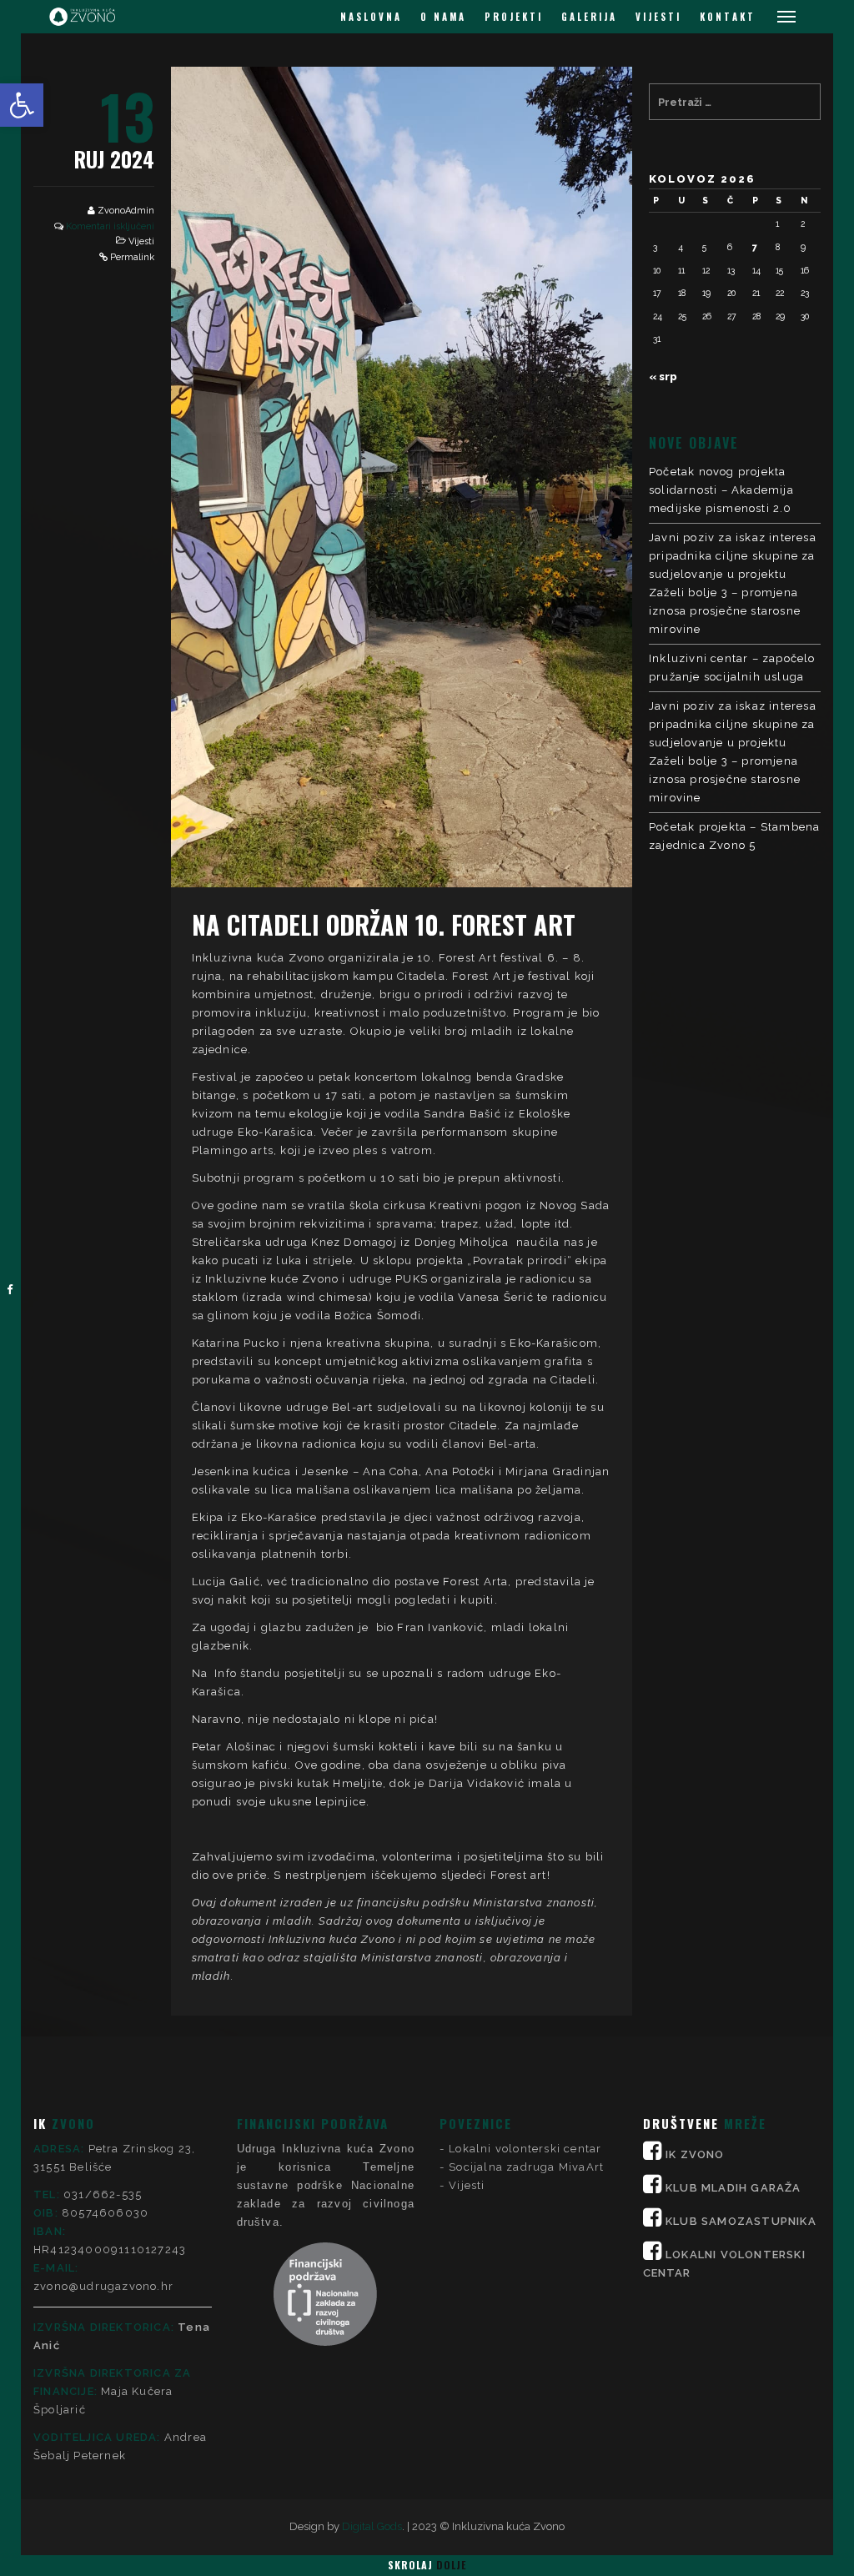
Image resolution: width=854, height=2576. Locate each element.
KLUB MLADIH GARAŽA (733, 2188)
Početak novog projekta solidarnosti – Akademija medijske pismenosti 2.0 (721, 490)
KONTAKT (728, 17)
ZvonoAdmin (126, 211)
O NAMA (443, 17)
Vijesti (141, 241)
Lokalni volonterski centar (525, 2149)
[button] (22, 105)
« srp (663, 377)
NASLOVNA (371, 17)
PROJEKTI (514, 17)
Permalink (132, 257)
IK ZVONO (695, 2154)
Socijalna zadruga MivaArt (526, 2167)
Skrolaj (427, 2565)
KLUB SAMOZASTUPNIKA (741, 2221)
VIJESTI (658, 17)
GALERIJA (589, 17)
